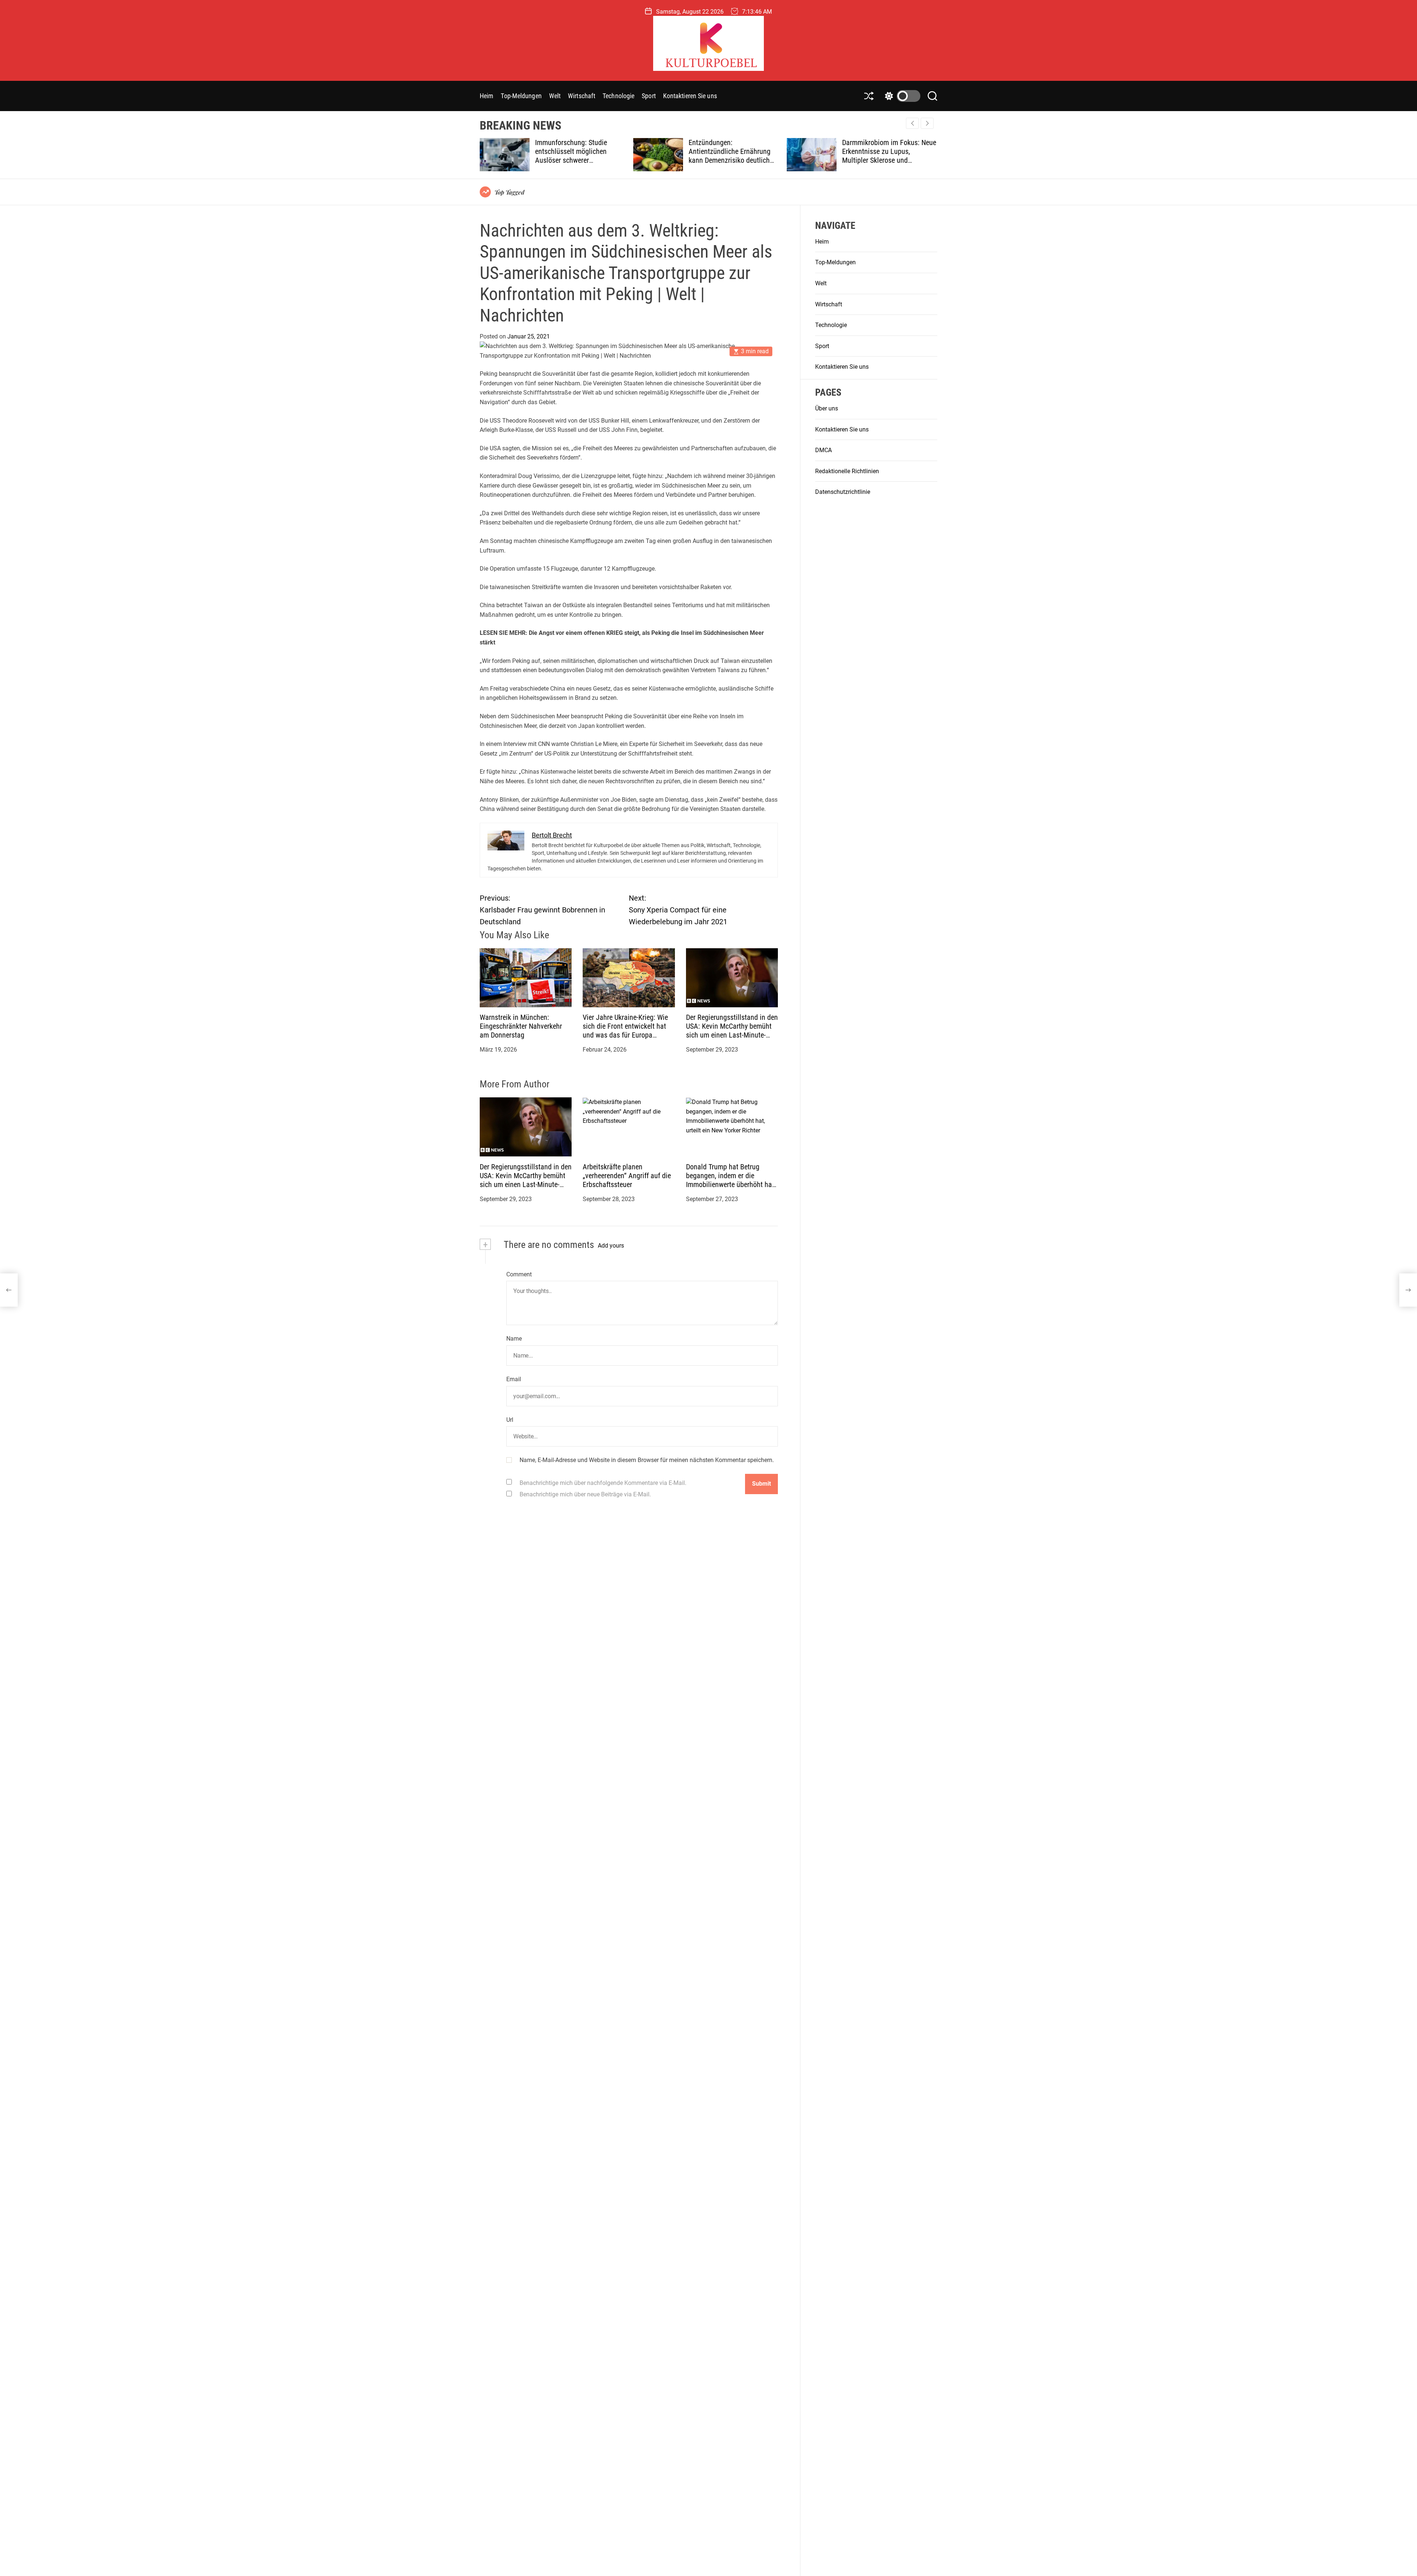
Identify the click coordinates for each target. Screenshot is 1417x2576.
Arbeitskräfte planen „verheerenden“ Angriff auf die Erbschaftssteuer (627, 1176)
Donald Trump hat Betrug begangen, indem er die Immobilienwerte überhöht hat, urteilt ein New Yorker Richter (731, 1180)
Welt (555, 96)
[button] (927, 123)
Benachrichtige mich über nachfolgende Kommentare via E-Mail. (603, 1483)
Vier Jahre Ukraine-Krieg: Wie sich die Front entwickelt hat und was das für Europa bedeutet (625, 1031)
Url (510, 1420)
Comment (519, 1274)
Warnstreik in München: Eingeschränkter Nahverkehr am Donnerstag (521, 1026)
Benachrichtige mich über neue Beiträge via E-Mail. (585, 1494)
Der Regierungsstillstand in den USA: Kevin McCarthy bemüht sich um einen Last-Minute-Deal (732, 1031)
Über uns (827, 409)
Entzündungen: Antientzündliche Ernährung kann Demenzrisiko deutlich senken (577, 156)
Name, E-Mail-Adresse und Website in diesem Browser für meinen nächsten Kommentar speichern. (647, 1460)
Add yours (611, 1246)
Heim (487, 96)
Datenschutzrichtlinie (843, 492)
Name (514, 1339)
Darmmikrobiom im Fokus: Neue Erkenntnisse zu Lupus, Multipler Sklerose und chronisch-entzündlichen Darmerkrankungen (736, 160)
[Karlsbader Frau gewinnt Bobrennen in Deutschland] (9, 1290)
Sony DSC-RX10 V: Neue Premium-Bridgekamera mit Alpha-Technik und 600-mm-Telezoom (884, 156)
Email (514, 1379)
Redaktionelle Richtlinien (847, 472)
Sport (649, 96)
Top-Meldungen (521, 96)
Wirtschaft (582, 96)
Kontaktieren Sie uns (690, 96)
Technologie (618, 96)
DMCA (823, 450)
